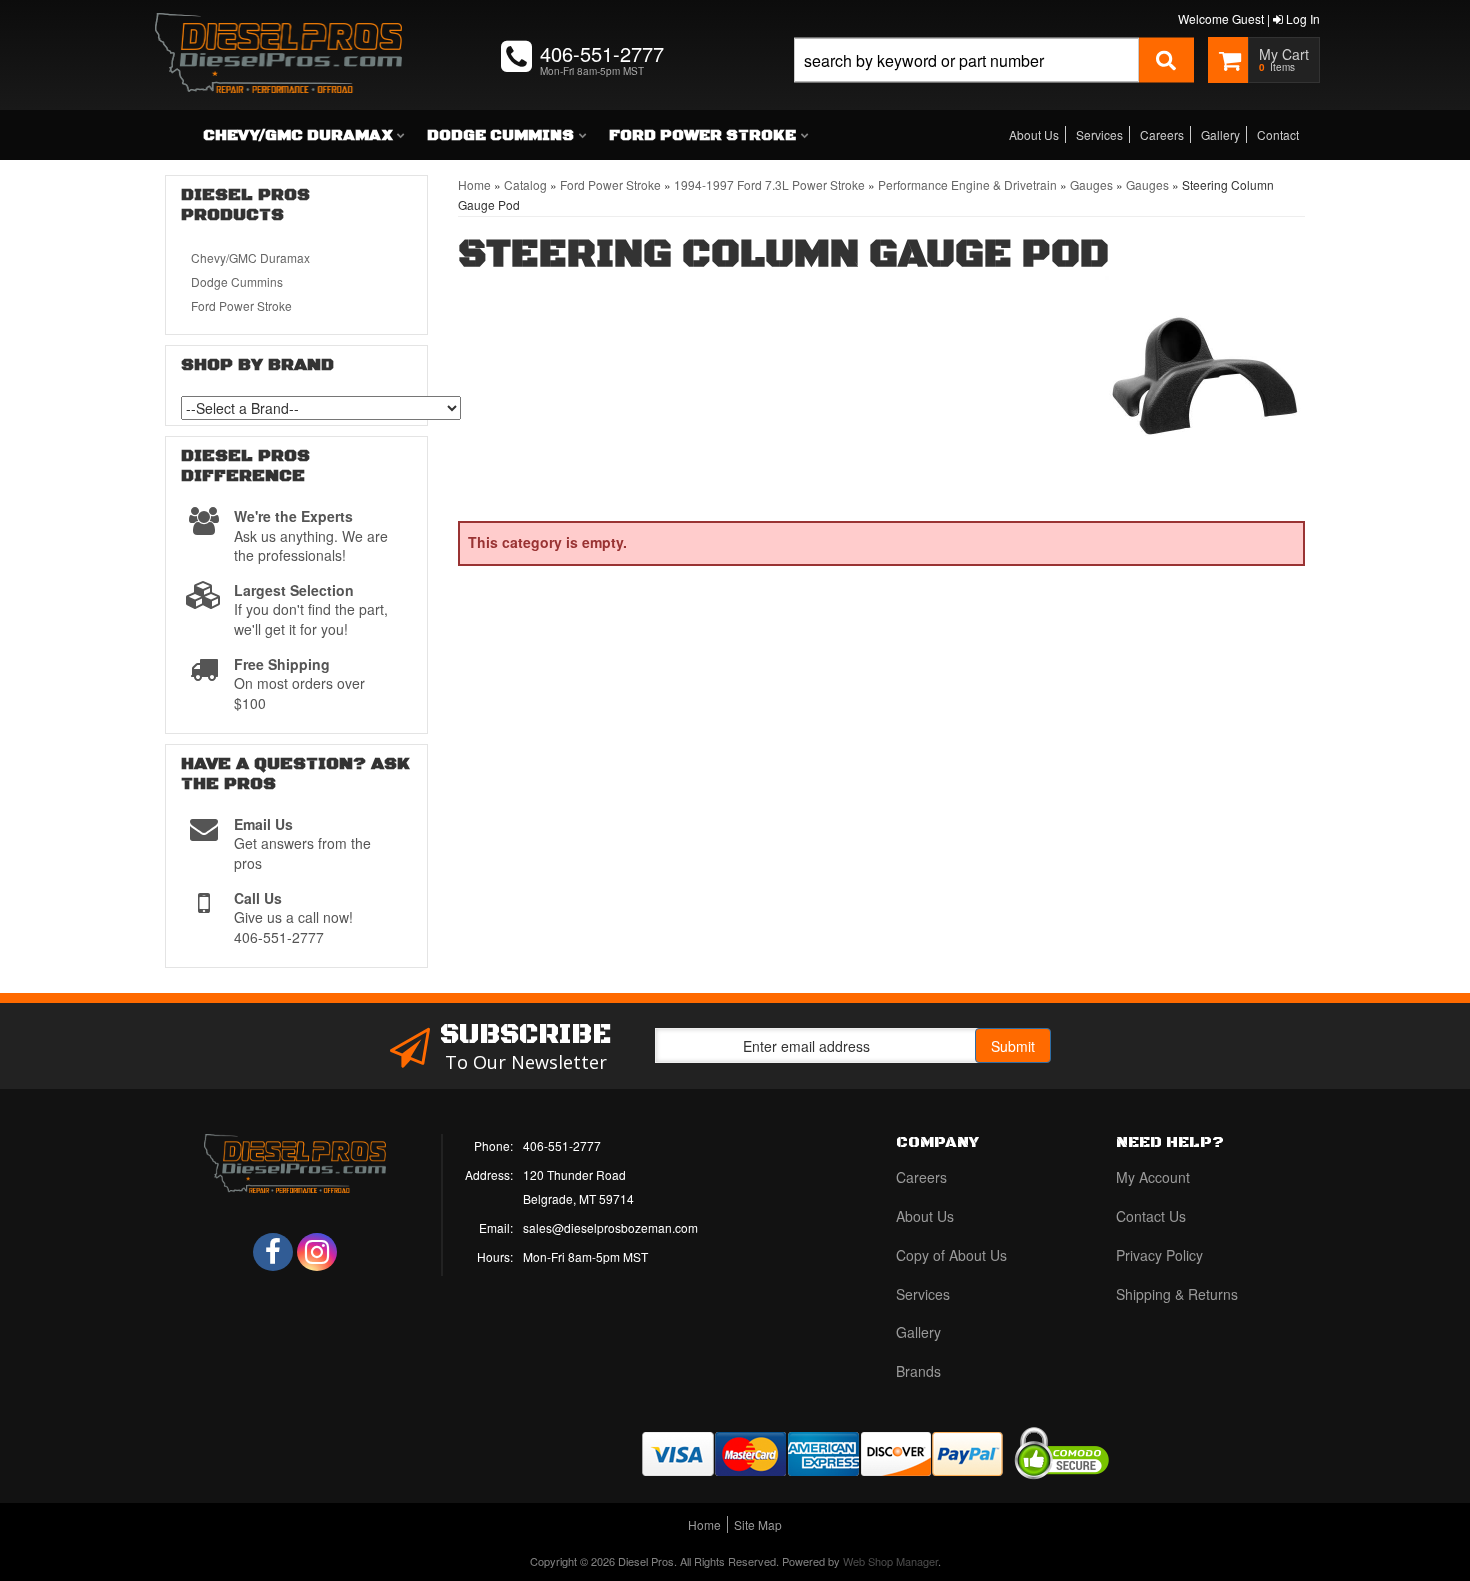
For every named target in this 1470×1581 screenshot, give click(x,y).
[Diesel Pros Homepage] (278, 35)
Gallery (1220, 134)
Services (1099, 134)
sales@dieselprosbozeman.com (610, 1227)
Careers (1162, 134)
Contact (1278, 134)
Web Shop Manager (890, 1561)
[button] (994, 82)
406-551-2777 (562, 1145)
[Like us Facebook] (273, 1252)
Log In (1301, 18)
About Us (1034, 134)
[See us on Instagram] (317, 1252)
